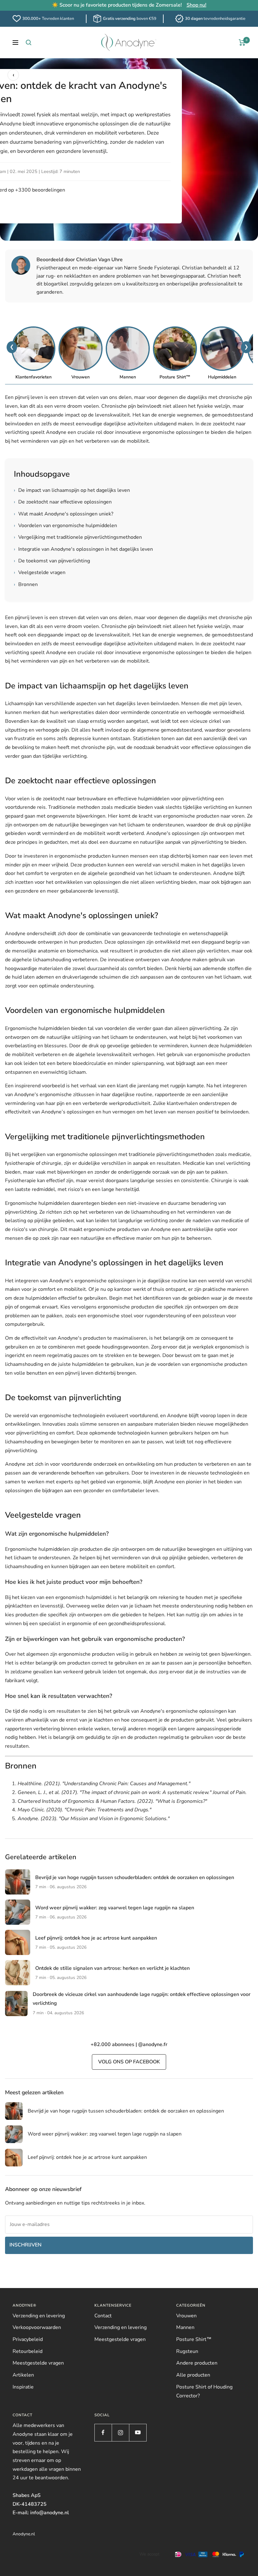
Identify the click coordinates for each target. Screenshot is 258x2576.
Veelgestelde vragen (40, 572)
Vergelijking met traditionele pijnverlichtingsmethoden (78, 537)
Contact (103, 2316)
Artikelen (23, 2375)
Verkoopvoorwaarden (37, 2327)
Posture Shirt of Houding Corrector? (204, 2391)
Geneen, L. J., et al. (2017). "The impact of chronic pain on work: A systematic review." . (132, 1792)
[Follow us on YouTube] (138, 2432)
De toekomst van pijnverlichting (52, 561)
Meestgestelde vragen (38, 2363)
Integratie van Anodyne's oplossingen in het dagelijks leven (83, 549)
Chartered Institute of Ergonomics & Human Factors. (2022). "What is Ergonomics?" (112, 1801)
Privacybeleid (28, 2339)
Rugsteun (187, 2351)
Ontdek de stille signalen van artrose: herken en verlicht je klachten (112, 1968)
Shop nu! (196, 5)
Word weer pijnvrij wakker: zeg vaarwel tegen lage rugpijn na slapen (115, 1908)
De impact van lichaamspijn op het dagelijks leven (72, 490)
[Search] (29, 43)
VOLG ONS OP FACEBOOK (129, 2062)
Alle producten (193, 2375)
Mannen (185, 2327)
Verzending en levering (39, 2316)
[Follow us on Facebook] (103, 2432)
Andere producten (197, 2363)
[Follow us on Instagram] (120, 2432)
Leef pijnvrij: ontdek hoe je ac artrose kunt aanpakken (96, 1938)
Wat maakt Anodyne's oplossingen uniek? (64, 514)
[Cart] (242, 43)
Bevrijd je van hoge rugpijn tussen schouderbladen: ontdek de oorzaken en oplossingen (135, 1877)
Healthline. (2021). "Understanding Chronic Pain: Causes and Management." (104, 1784)
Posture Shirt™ (194, 2339)
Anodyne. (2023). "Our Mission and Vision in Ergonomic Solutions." (94, 1819)
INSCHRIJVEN (25, 2245)
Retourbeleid (28, 2351)
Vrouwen (186, 2316)
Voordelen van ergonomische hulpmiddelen (65, 526)
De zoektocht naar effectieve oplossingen (63, 502)
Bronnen (26, 584)
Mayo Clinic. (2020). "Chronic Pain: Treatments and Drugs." (84, 1810)
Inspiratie (23, 2387)
